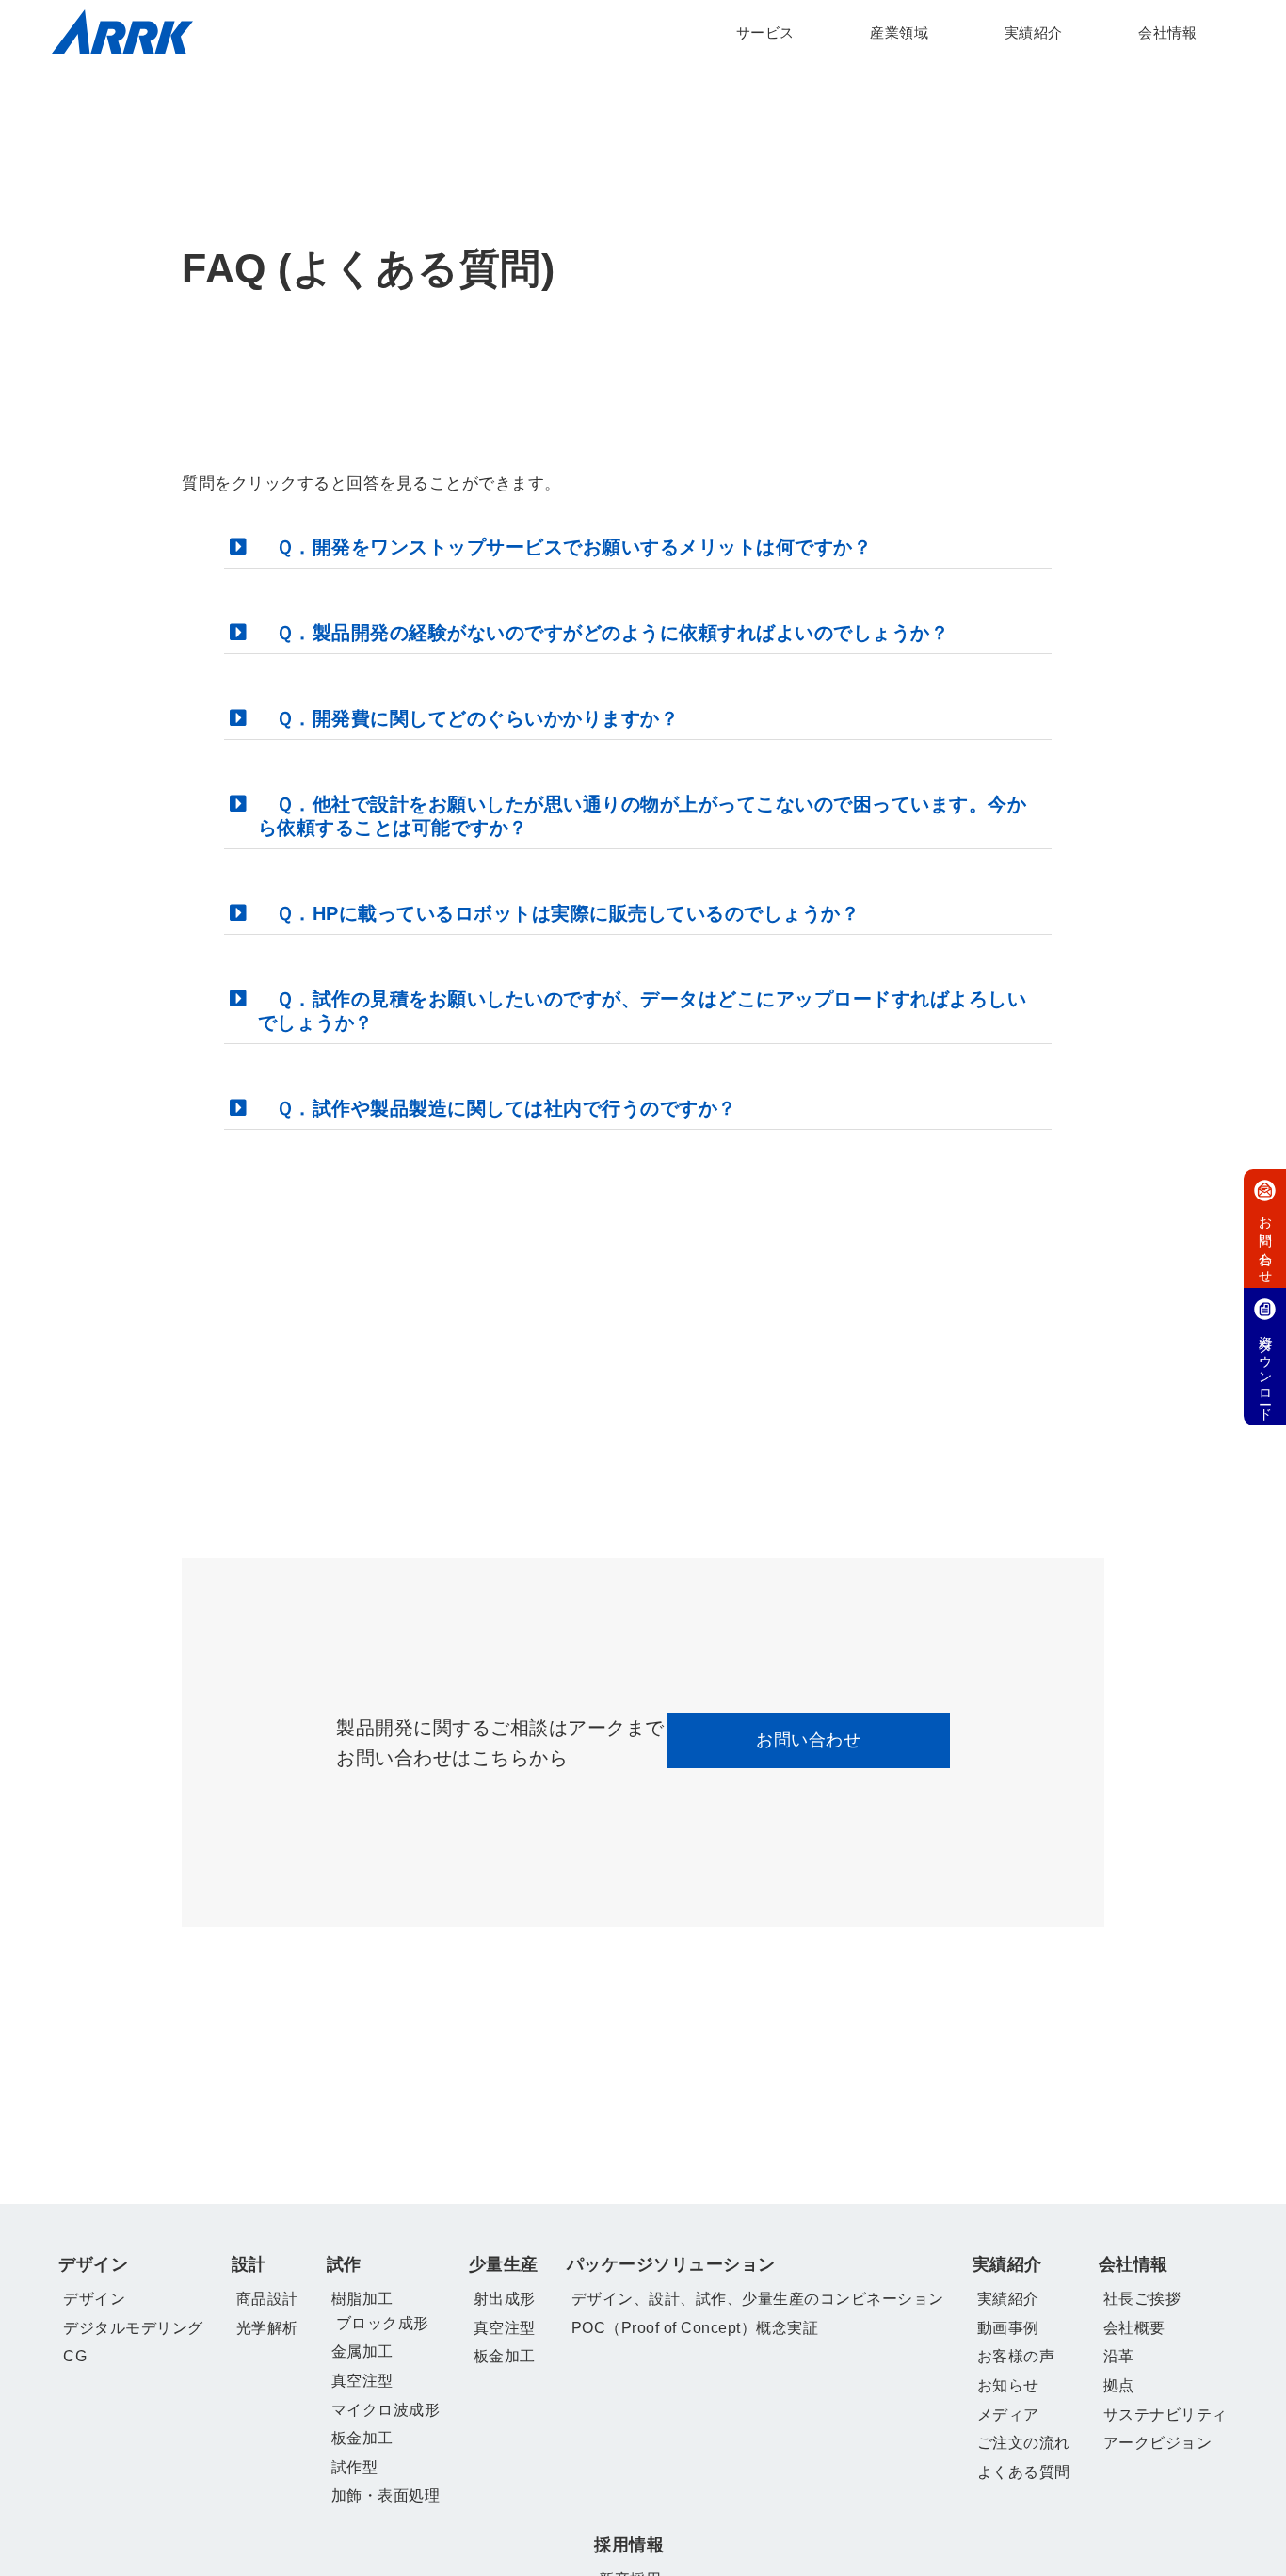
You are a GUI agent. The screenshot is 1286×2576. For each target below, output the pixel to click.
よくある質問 (1024, 2472)
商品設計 (267, 2299)
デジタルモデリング (133, 2328)
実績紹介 (1034, 32)
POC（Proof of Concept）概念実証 (695, 2328)
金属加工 (362, 2351)
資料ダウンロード (1265, 1371)
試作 (344, 2264)
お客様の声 (1016, 2356)
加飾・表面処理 (386, 2495)
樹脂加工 (362, 2299)
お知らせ (1008, 2385)
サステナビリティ (1165, 2415)
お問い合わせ (808, 1740)
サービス (765, 32)
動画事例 (1008, 2328)
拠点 (1119, 2385)
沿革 (1119, 2356)
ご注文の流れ (1024, 2443)
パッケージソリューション (671, 2264)
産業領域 (899, 32)
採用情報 (629, 2545)
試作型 (355, 2467)
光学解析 (267, 2328)
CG (75, 2356)
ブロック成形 (383, 2323)
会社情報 (1167, 32)
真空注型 (362, 2381)
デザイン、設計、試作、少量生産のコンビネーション (758, 2299)
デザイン (93, 2264)
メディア (1008, 2415)
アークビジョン (1158, 2443)
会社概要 (1134, 2328)
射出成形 (505, 2299)
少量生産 (504, 2264)
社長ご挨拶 (1142, 2299)
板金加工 (362, 2438)
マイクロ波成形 (386, 2410)
